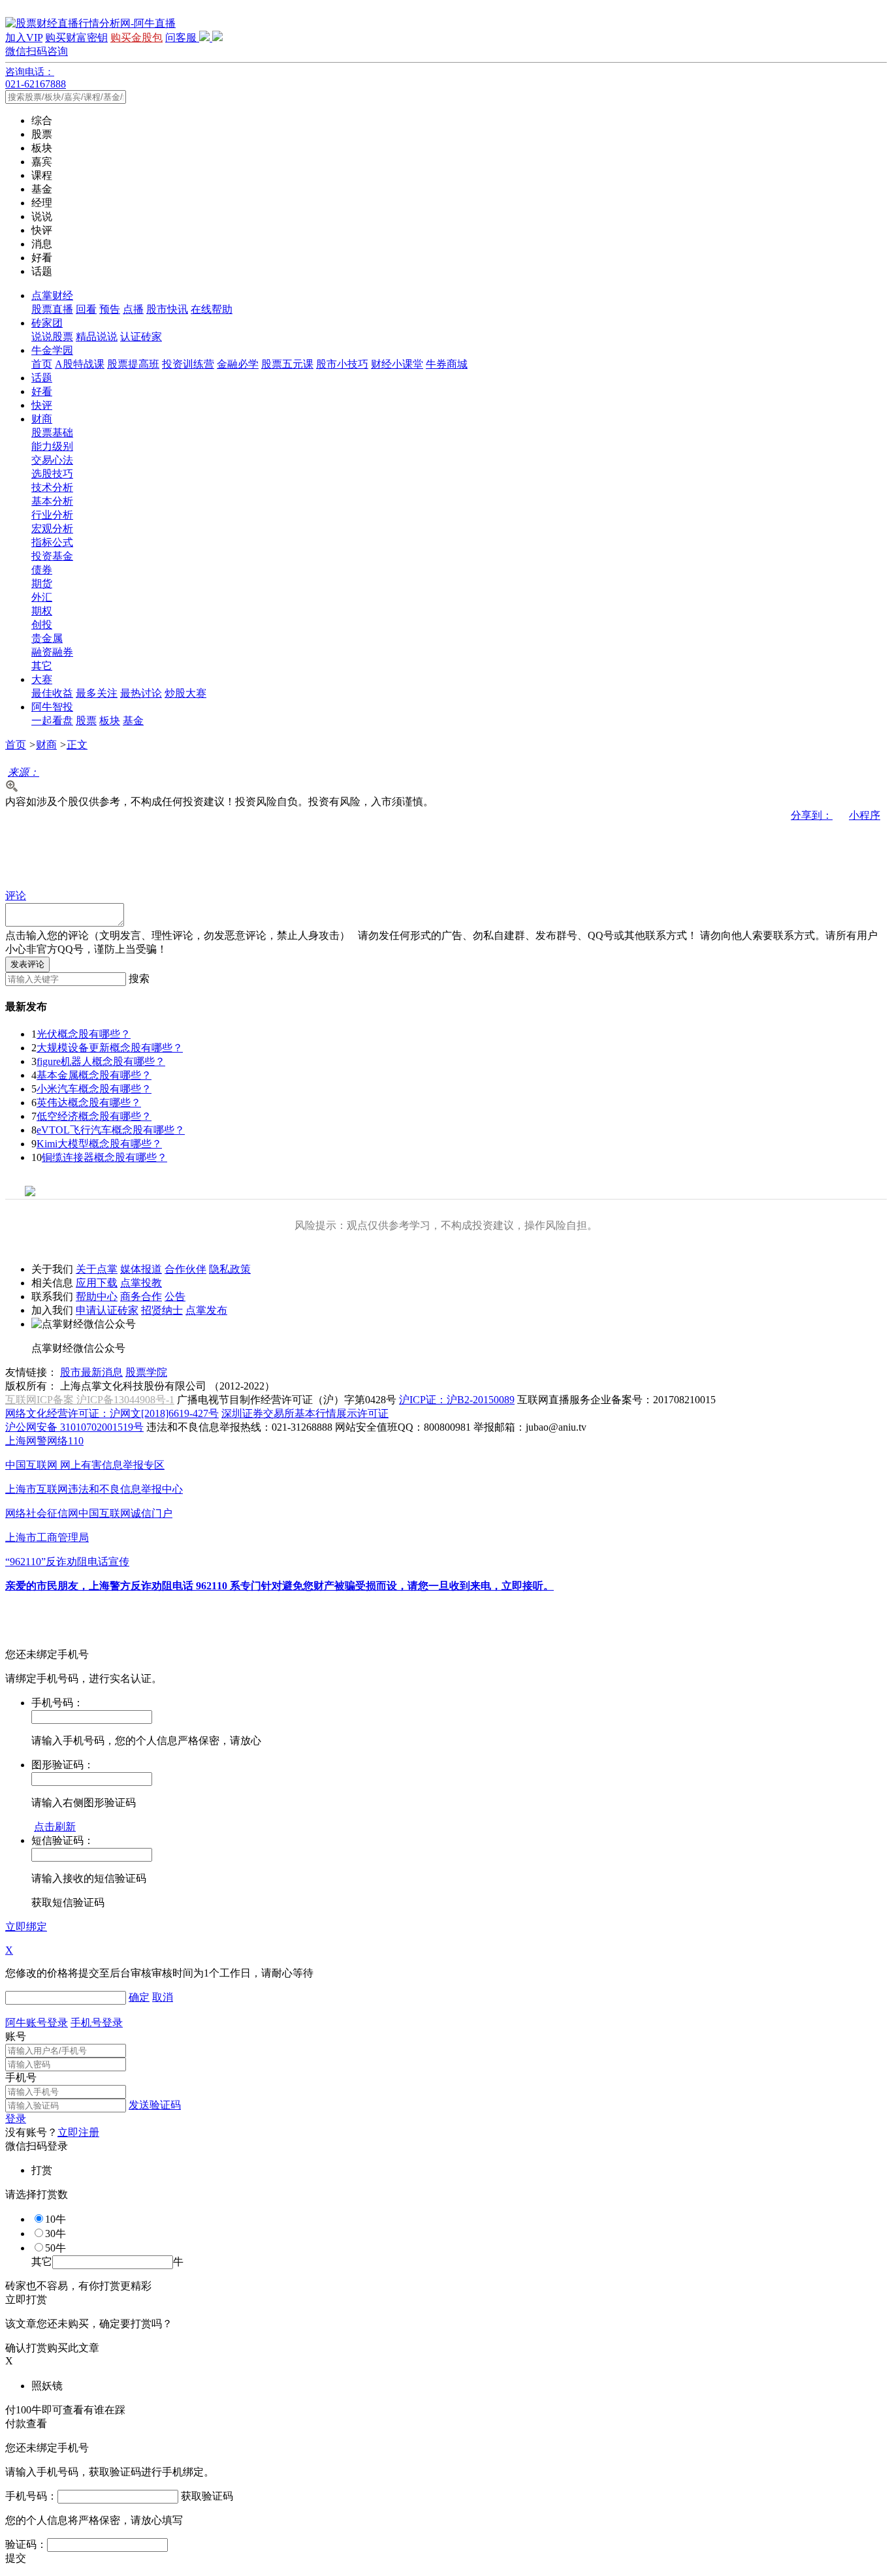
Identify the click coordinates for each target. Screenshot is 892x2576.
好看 (42, 391)
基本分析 (52, 501)
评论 (16, 896)
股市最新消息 (91, 1372)
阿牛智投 (52, 707)
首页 (42, 364)
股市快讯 (167, 309)
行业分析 (52, 515)
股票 (86, 721)
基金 (133, 721)
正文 (77, 745)
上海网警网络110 (44, 1441)
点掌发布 (206, 1310)
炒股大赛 (185, 693)
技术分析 (52, 487)
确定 (139, 1997)
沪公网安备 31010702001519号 (74, 1427)
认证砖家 (141, 337)
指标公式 (52, 542)
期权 (42, 611)
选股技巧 (52, 474)
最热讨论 (141, 693)
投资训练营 (188, 364)
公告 (175, 1296)
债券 (42, 570)
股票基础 (52, 433)
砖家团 (47, 323)
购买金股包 (136, 38)
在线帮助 (212, 309)
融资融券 (52, 652)
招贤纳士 (162, 1310)
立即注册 (78, 2132)
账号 (16, 2036)
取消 (163, 1997)
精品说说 (97, 337)
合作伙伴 (185, 1269)
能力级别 (52, 446)
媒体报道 (141, 1269)
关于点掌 (97, 1269)
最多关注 (97, 693)
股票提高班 (133, 364)
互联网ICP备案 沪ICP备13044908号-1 (90, 1400)
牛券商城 (447, 364)
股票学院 (146, 1372)
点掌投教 (141, 1283)
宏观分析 (52, 529)
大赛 (42, 679)
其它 (42, 666)
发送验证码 (155, 2105)
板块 (110, 721)
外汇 (42, 597)
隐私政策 (230, 1269)
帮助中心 (97, 1296)
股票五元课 (287, 364)
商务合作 (141, 1296)
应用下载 (97, 1283)
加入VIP (24, 38)
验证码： (26, 2544)
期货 (42, 583)
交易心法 (52, 460)
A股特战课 (80, 364)
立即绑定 (26, 1927)
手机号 (21, 2077)
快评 (42, 405)
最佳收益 (52, 693)
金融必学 (238, 364)
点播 (133, 309)
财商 (42, 419)
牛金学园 (52, 350)
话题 (42, 378)
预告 (110, 309)
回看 (86, 309)
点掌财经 (52, 295)
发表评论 (27, 964)
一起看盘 (52, 721)
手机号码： (31, 2496)
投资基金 (52, 556)
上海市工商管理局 (47, 1537)
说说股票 (52, 337)
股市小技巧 (342, 364)
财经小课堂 (397, 364)
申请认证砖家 (107, 1310)
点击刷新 (55, 1827)
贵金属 (47, 638)
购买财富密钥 (76, 38)
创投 (42, 625)
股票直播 (52, 309)
